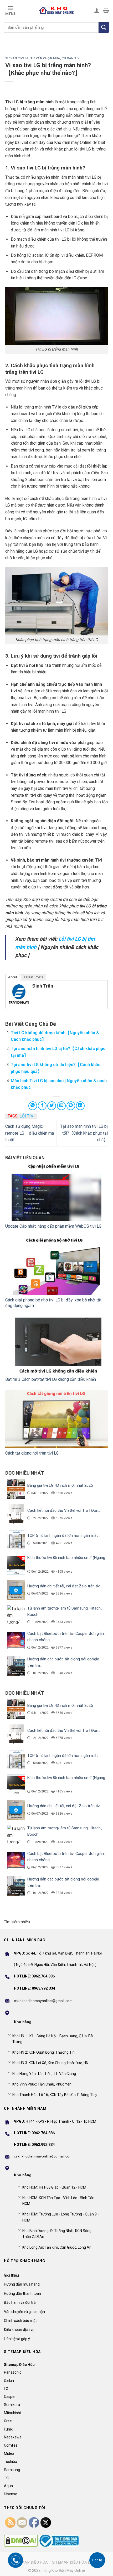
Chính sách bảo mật (20, 2321)
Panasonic (13, 2372)
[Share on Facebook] (42, 1106)
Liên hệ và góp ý (17, 2339)
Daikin (9, 2380)
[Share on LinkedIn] (80, 1106)
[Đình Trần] (19, 994)
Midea (9, 2453)
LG (6, 2389)
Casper (10, 2397)
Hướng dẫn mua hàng (22, 2284)
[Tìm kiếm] (104, 27)
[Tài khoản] (97, 10)
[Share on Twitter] (52, 1106)
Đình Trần (43, 986)
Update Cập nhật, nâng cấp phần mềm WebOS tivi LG (53, 1226)
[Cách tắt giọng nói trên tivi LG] (56, 1419)
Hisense (11, 2494)
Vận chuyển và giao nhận (24, 2312)
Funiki (9, 2429)
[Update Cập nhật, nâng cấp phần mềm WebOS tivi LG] (56, 1192)
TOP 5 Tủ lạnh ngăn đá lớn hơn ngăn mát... (64, 1535)
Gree (8, 2421)
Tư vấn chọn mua (45, 58)
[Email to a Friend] (61, 1106)
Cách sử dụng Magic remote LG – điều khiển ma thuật (30, 1133)
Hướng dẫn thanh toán (22, 2293)
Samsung (12, 2470)
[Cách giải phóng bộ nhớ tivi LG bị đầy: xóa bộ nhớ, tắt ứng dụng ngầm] (56, 1266)
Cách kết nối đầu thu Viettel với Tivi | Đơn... (64, 1510)
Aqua (8, 2486)
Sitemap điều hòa (30, 2562)
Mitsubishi (12, 2413)
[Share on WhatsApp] (33, 1106)
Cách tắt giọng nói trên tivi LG (32, 1453)
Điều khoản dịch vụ (19, 2330)
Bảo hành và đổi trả (20, 2302)
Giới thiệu (11, 2275)
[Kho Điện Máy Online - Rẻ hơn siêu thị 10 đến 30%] (56, 10)
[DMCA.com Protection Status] (21, 2541)
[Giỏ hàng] (106, 10)
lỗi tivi (27, 1116)
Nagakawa (13, 2437)
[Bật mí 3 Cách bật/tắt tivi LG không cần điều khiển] (56, 1345)
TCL (7, 2478)
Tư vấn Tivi (71, 58)
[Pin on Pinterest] (71, 1106)
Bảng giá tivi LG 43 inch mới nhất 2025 (60, 1485)
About (13, 977)
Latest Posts (34, 977)
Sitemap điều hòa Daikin (76, 2562)
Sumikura (12, 2405)
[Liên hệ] (97, 2560)
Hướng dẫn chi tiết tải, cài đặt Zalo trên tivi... (65, 1586)
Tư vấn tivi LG (17, 58)
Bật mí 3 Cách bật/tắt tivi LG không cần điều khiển (51, 1379)
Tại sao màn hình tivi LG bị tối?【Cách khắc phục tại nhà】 (84, 1133)
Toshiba (11, 2462)
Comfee (11, 2445)
